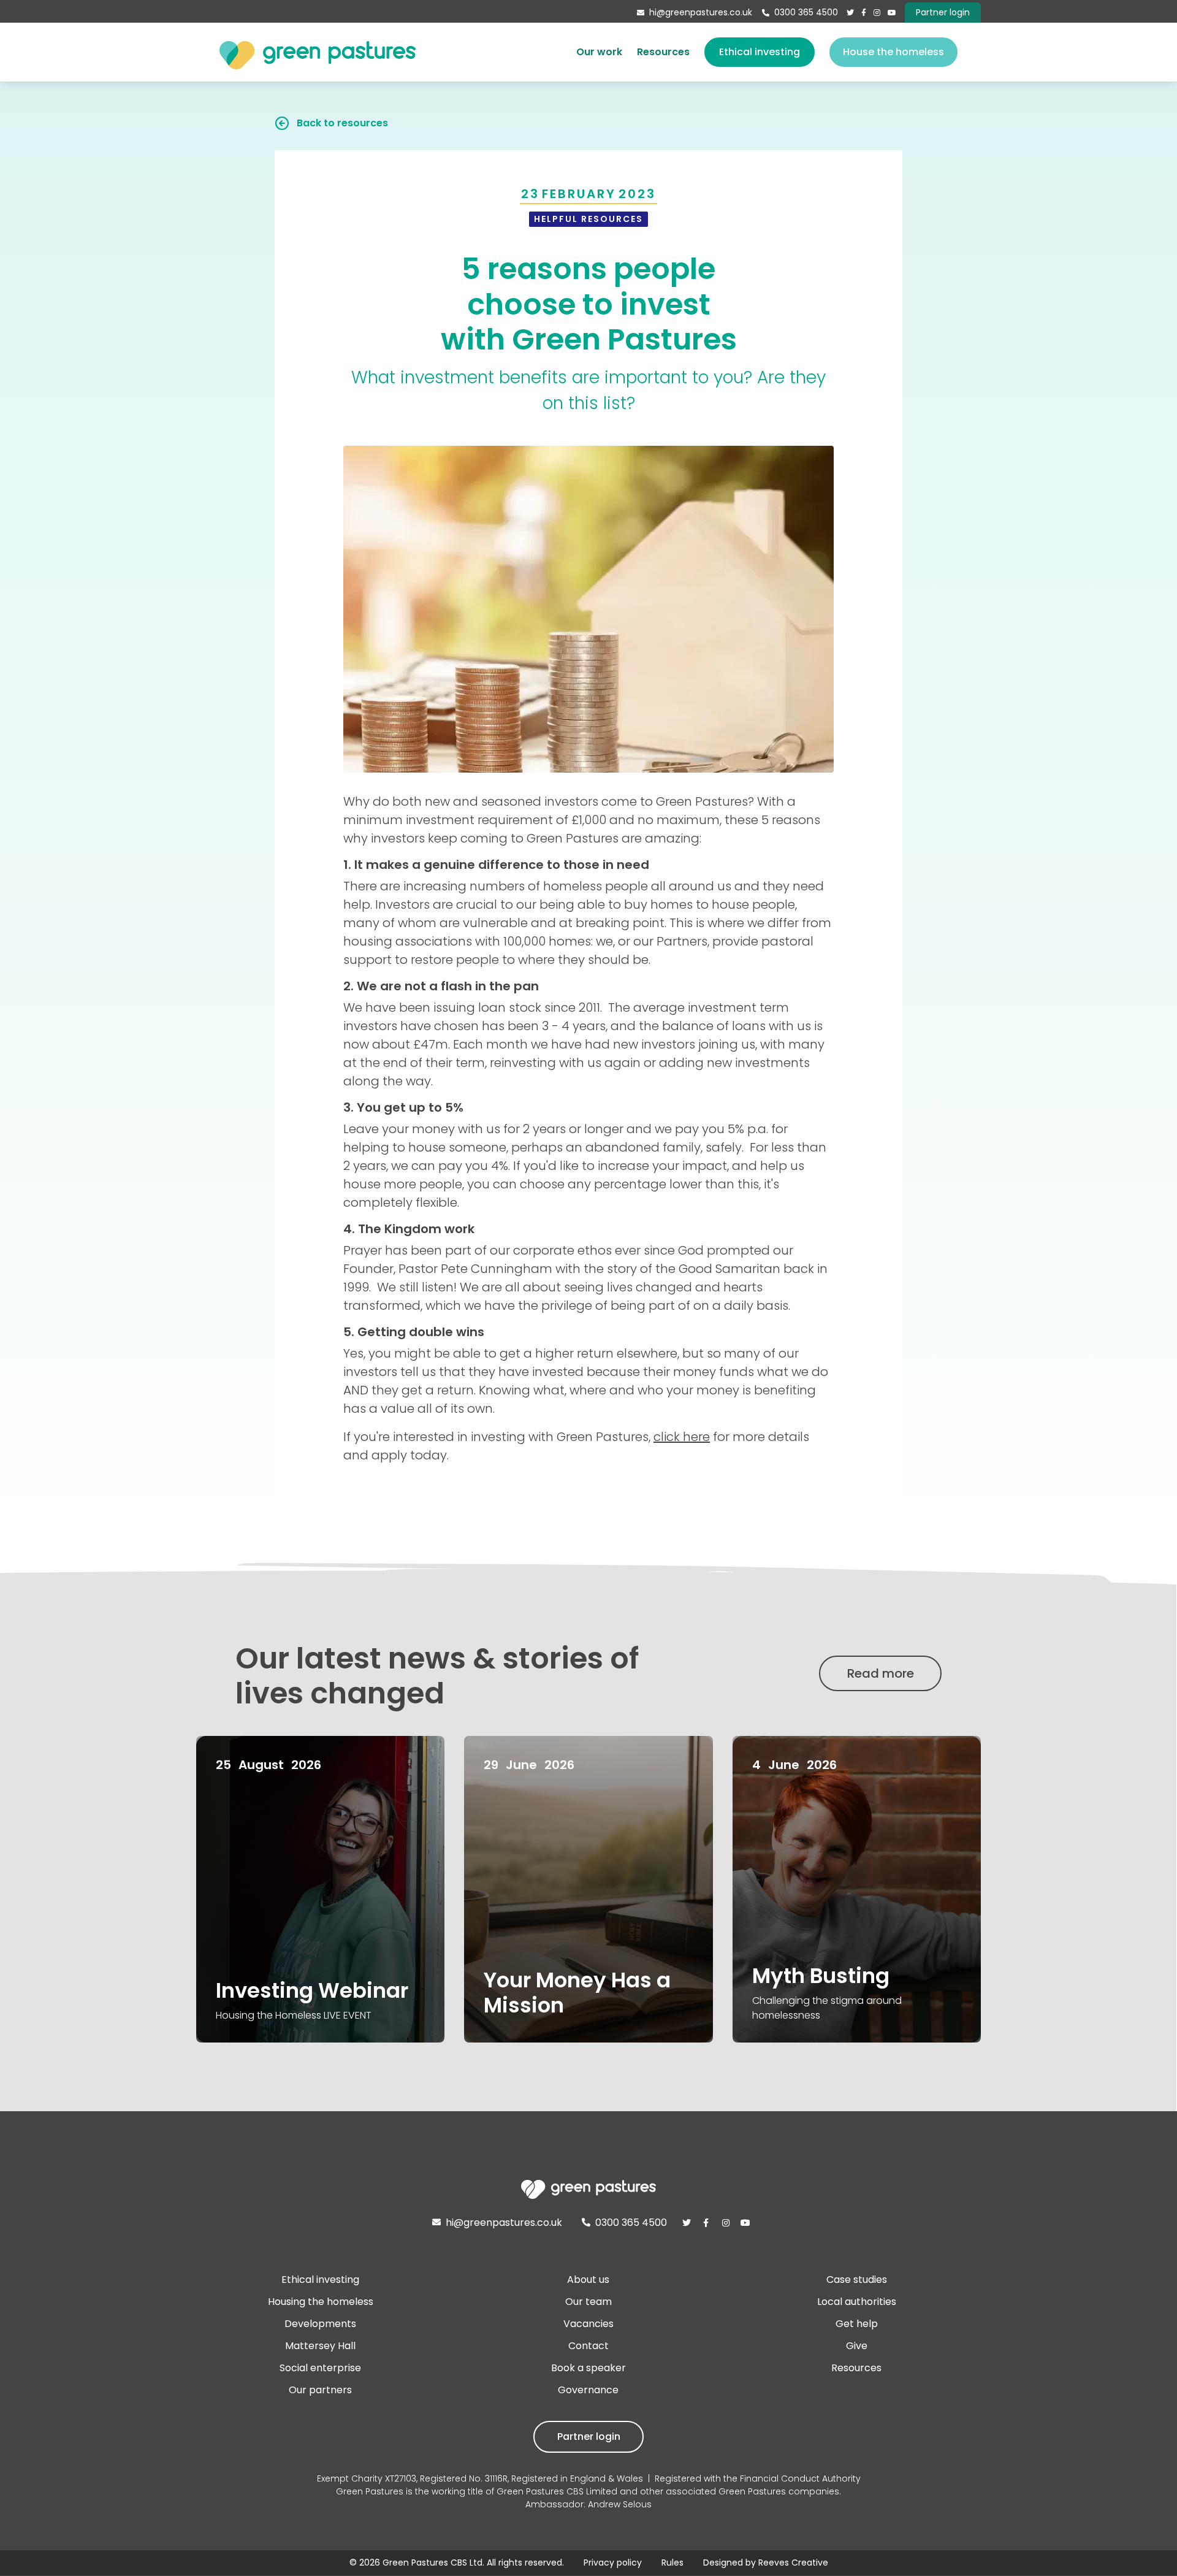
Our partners (320, 2390)
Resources (663, 52)
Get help (857, 2324)
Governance (588, 2390)
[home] (318, 52)
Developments (320, 2324)
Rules (672, 2563)
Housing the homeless (321, 2302)
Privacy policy (613, 2563)
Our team (588, 2302)
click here (682, 1437)
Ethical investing (760, 52)
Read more (881, 1673)
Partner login (589, 2436)
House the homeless (893, 52)
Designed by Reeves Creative (766, 2563)
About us (588, 2280)
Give (857, 2346)
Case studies (857, 2280)
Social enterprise (320, 2368)
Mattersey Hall (320, 2346)
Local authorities (857, 2302)
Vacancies (588, 2324)
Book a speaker (588, 2368)
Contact (588, 2346)
